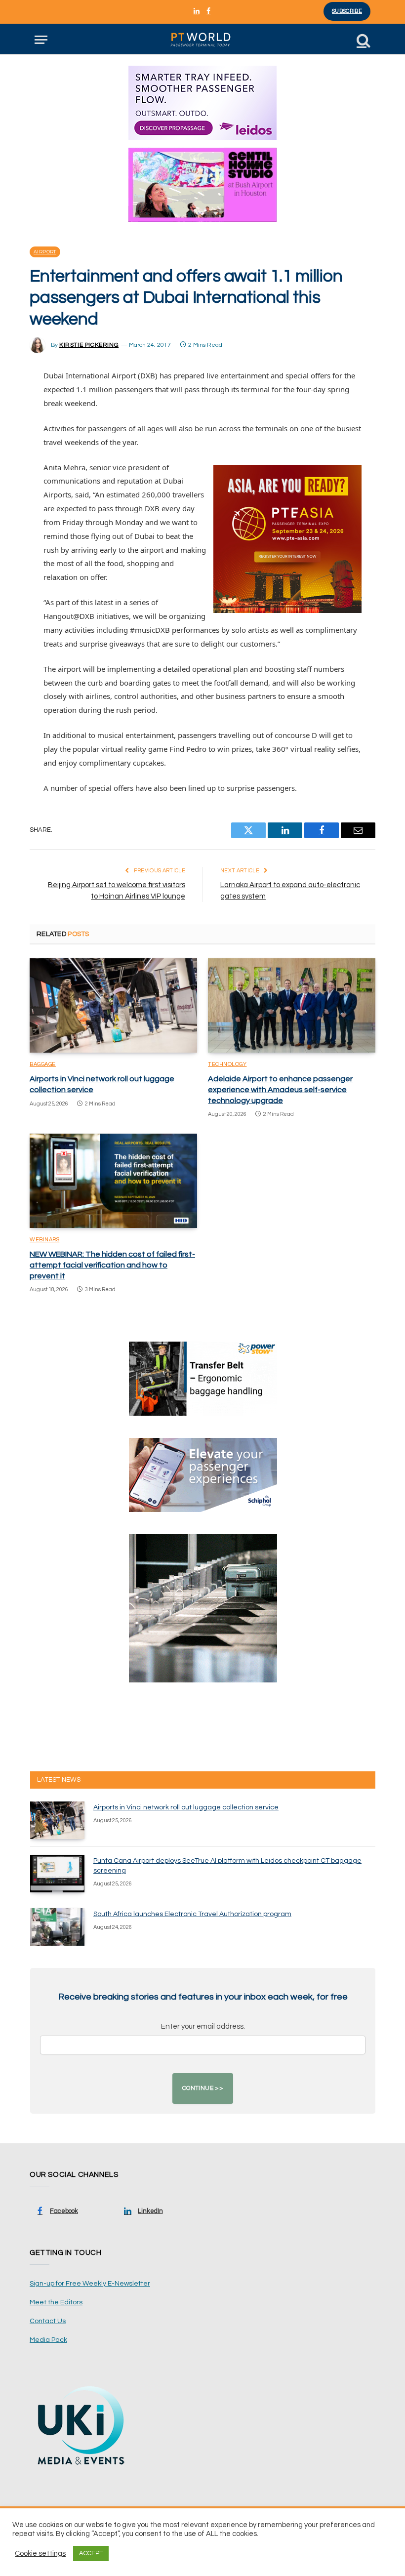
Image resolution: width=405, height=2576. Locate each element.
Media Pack (48, 2340)
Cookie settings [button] (40, 2554)
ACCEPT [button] (91, 2553)
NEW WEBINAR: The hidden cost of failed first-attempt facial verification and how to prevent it (112, 1265)
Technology (227, 1064)
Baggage (43, 1064)
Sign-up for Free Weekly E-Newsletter (90, 2284)
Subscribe (347, 11)
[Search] (363, 40)
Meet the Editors (56, 2302)
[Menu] (41, 40)
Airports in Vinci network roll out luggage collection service (102, 1084)
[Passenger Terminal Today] (202, 40)
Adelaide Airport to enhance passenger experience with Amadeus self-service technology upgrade (280, 1090)
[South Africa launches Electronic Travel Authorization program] (57, 1927)
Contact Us (48, 2321)
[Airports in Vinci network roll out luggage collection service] (113, 1005)
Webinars (44, 1240)
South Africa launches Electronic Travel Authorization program (192, 1914)
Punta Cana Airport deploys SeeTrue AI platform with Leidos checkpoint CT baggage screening (227, 1866)
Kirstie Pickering (89, 345)
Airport (45, 252)
